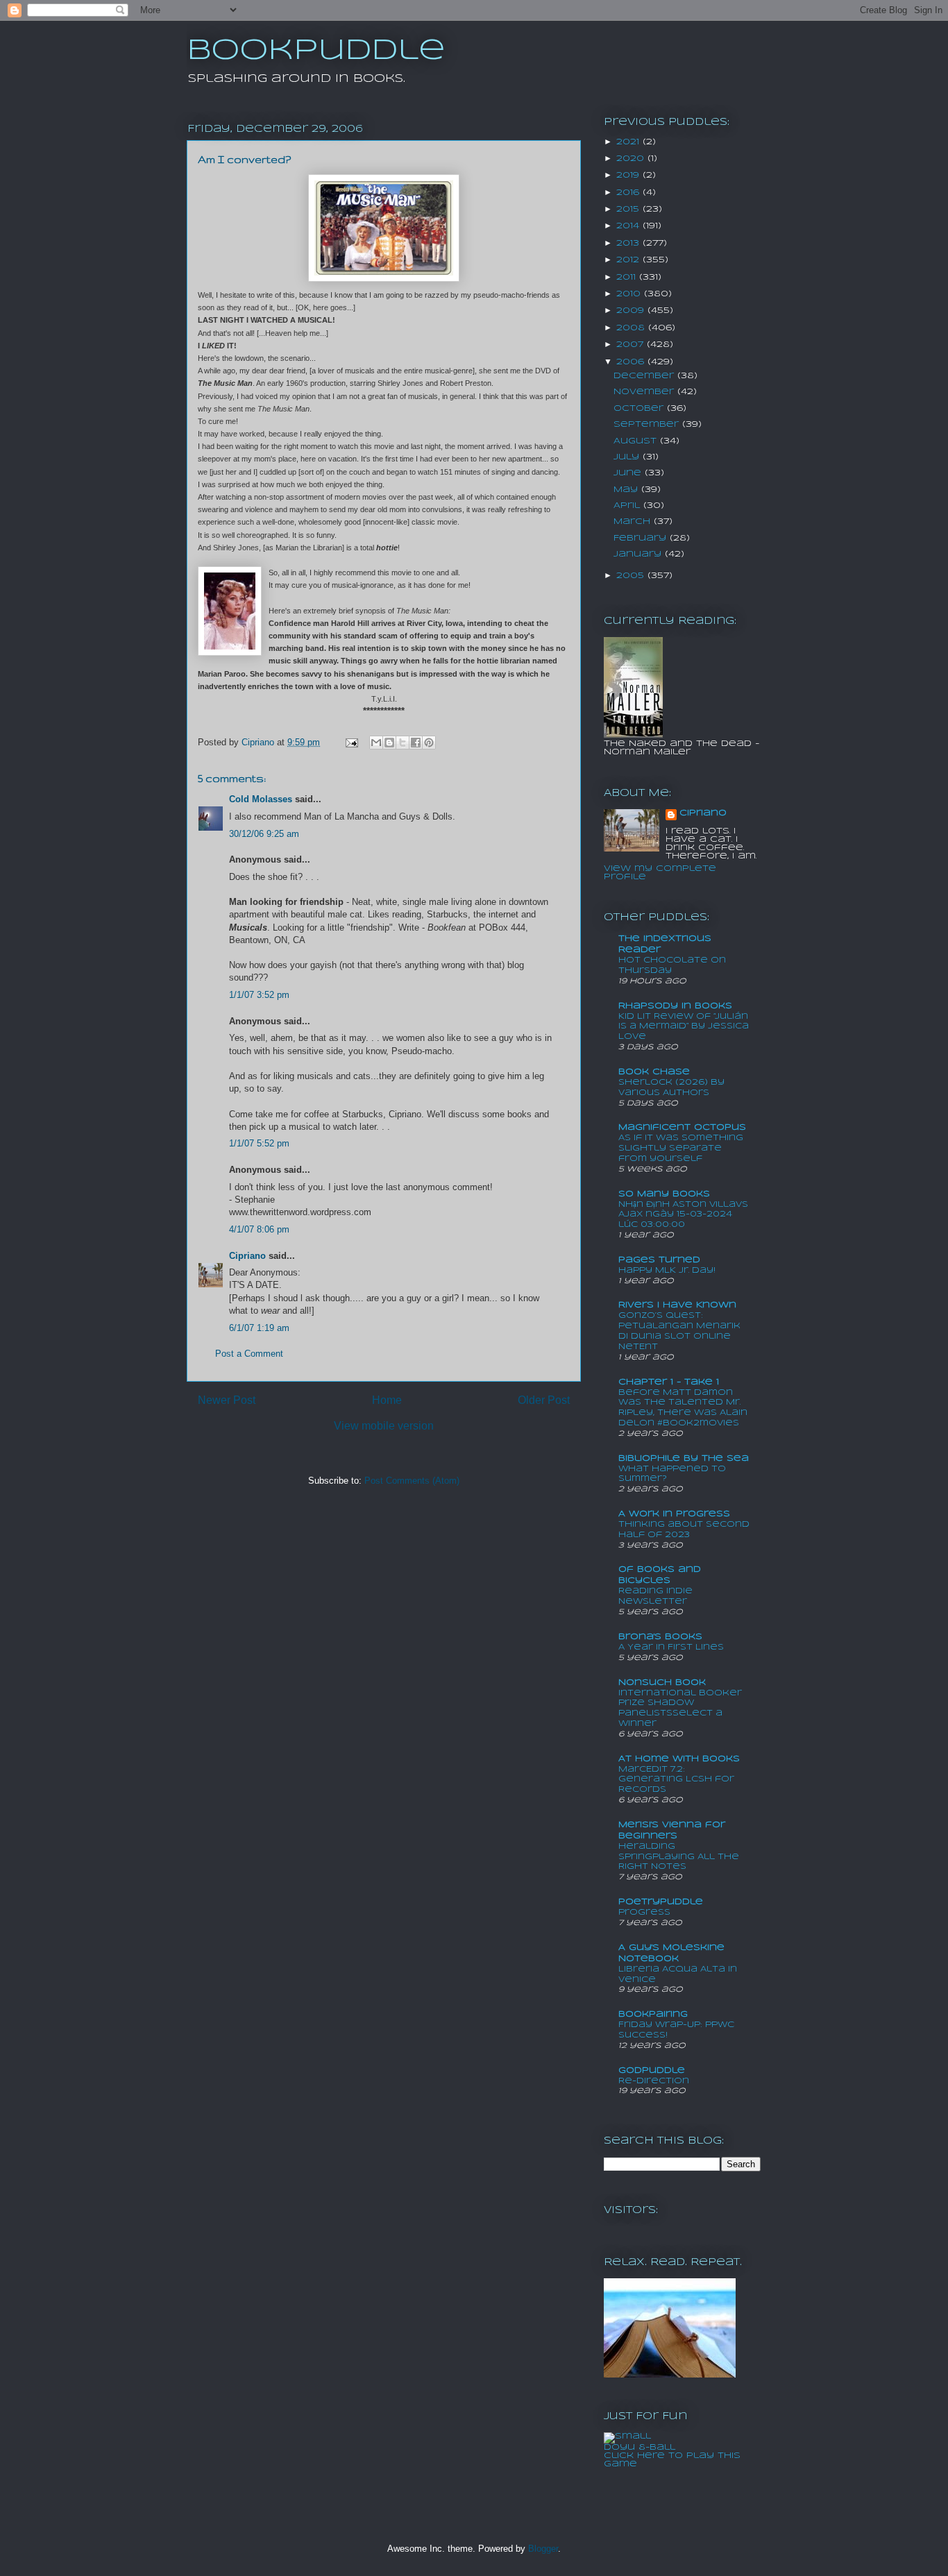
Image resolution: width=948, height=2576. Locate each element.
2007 (632, 345)
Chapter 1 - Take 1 (669, 1382)
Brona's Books (660, 1637)
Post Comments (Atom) (412, 1481)
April (628, 506)
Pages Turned (659, 1260)
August (637, 441)
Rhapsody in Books (675, 1006)
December (645, 376)
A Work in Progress (674, 1514)
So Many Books (664, 1194)
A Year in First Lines (671, 1647)
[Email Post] (351, 742)
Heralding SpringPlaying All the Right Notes (679, 1857)
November (645, 392)
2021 (629, 142)
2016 (629, 193)
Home (387, 1400)
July (628, 457)
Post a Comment (249, 1354)
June (629, 473)
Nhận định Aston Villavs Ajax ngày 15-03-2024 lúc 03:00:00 (683, 1215)
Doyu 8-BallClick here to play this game (672, 2456)
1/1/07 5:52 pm (259, 1143)
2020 (632, 159)
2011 (628, 277)
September (648, 424)
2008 (632, 328)
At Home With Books (679, 1759)
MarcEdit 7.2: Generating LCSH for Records (676, 1780)
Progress (644, 1912)
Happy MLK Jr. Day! (667, 1270)
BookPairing (653, 2014)
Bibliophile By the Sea (684, 1458)
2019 (629, 175)
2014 (629, 226)
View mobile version (384, 1426)
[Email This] (376, 743)
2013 (629, 243)
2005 (632, 576)
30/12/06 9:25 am (264, 834)
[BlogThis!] (389, 743)
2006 (632, 362)
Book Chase (654, 1072)
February (642, 538)
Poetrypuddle (661, 1902)
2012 (629, 260)
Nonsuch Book (662, 1683)
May (627, 490)
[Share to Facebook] (416, 743)
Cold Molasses (261, 799)
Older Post (544, 1400)
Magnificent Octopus (682, 1127)
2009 (632, 311)
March (634, 522)
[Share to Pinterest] (429, 743)
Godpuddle (652, 2070)
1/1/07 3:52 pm (259, 995)
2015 (629, 209)
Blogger (543, 2549)
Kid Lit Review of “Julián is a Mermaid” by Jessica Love (684, 1027)
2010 (630, 294)
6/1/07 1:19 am (259, 1328)
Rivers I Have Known (677, 1305)
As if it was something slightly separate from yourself (681, 1148)
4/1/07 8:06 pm (259, 1229)
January (639, 554)
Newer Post (227, 1400)
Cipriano (247, 1256)
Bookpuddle (316, 51)
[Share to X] (403, 743)
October (640, 408)
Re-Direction (654, 2081)
